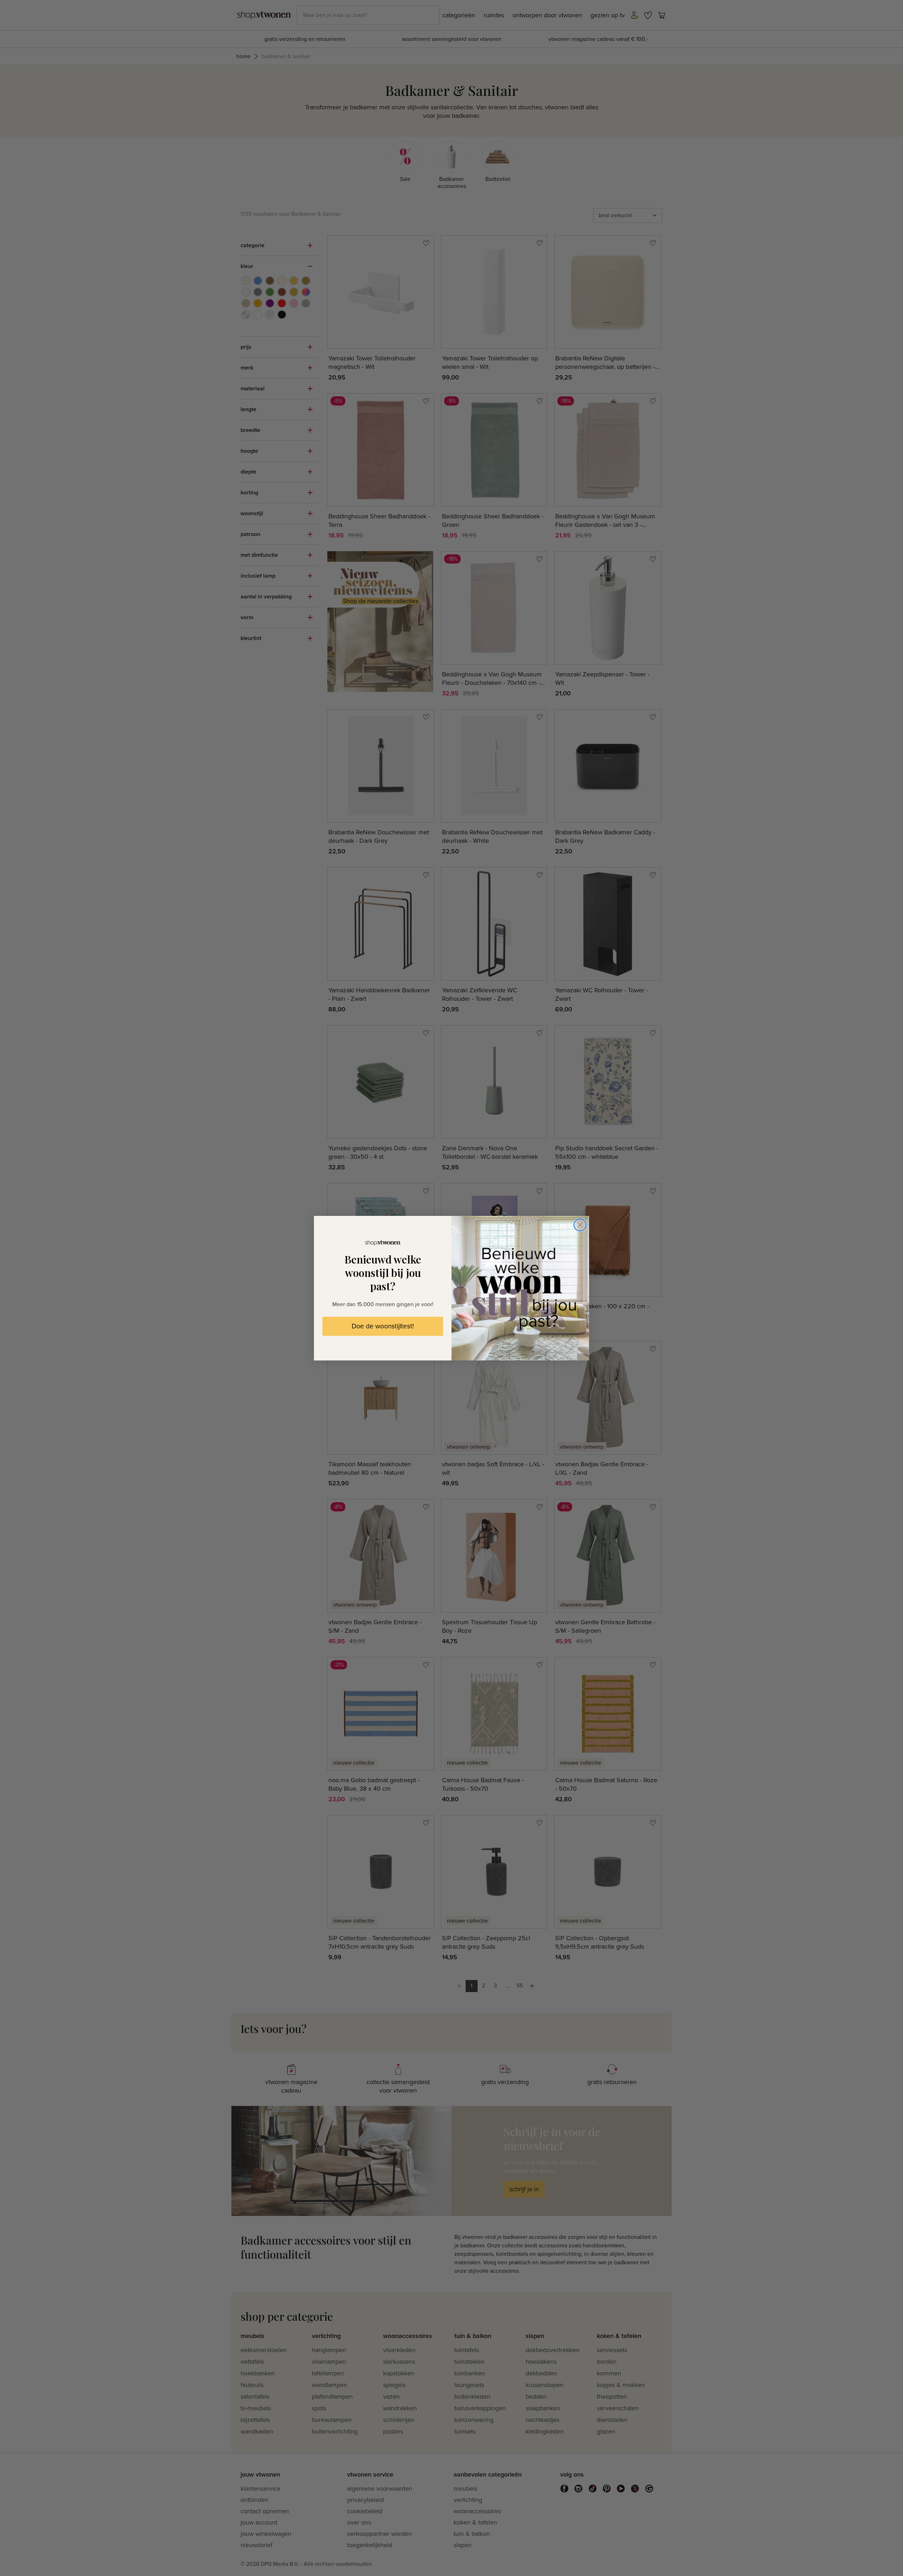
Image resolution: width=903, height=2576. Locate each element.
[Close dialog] (580, 1225)
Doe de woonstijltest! (383, 1326)
